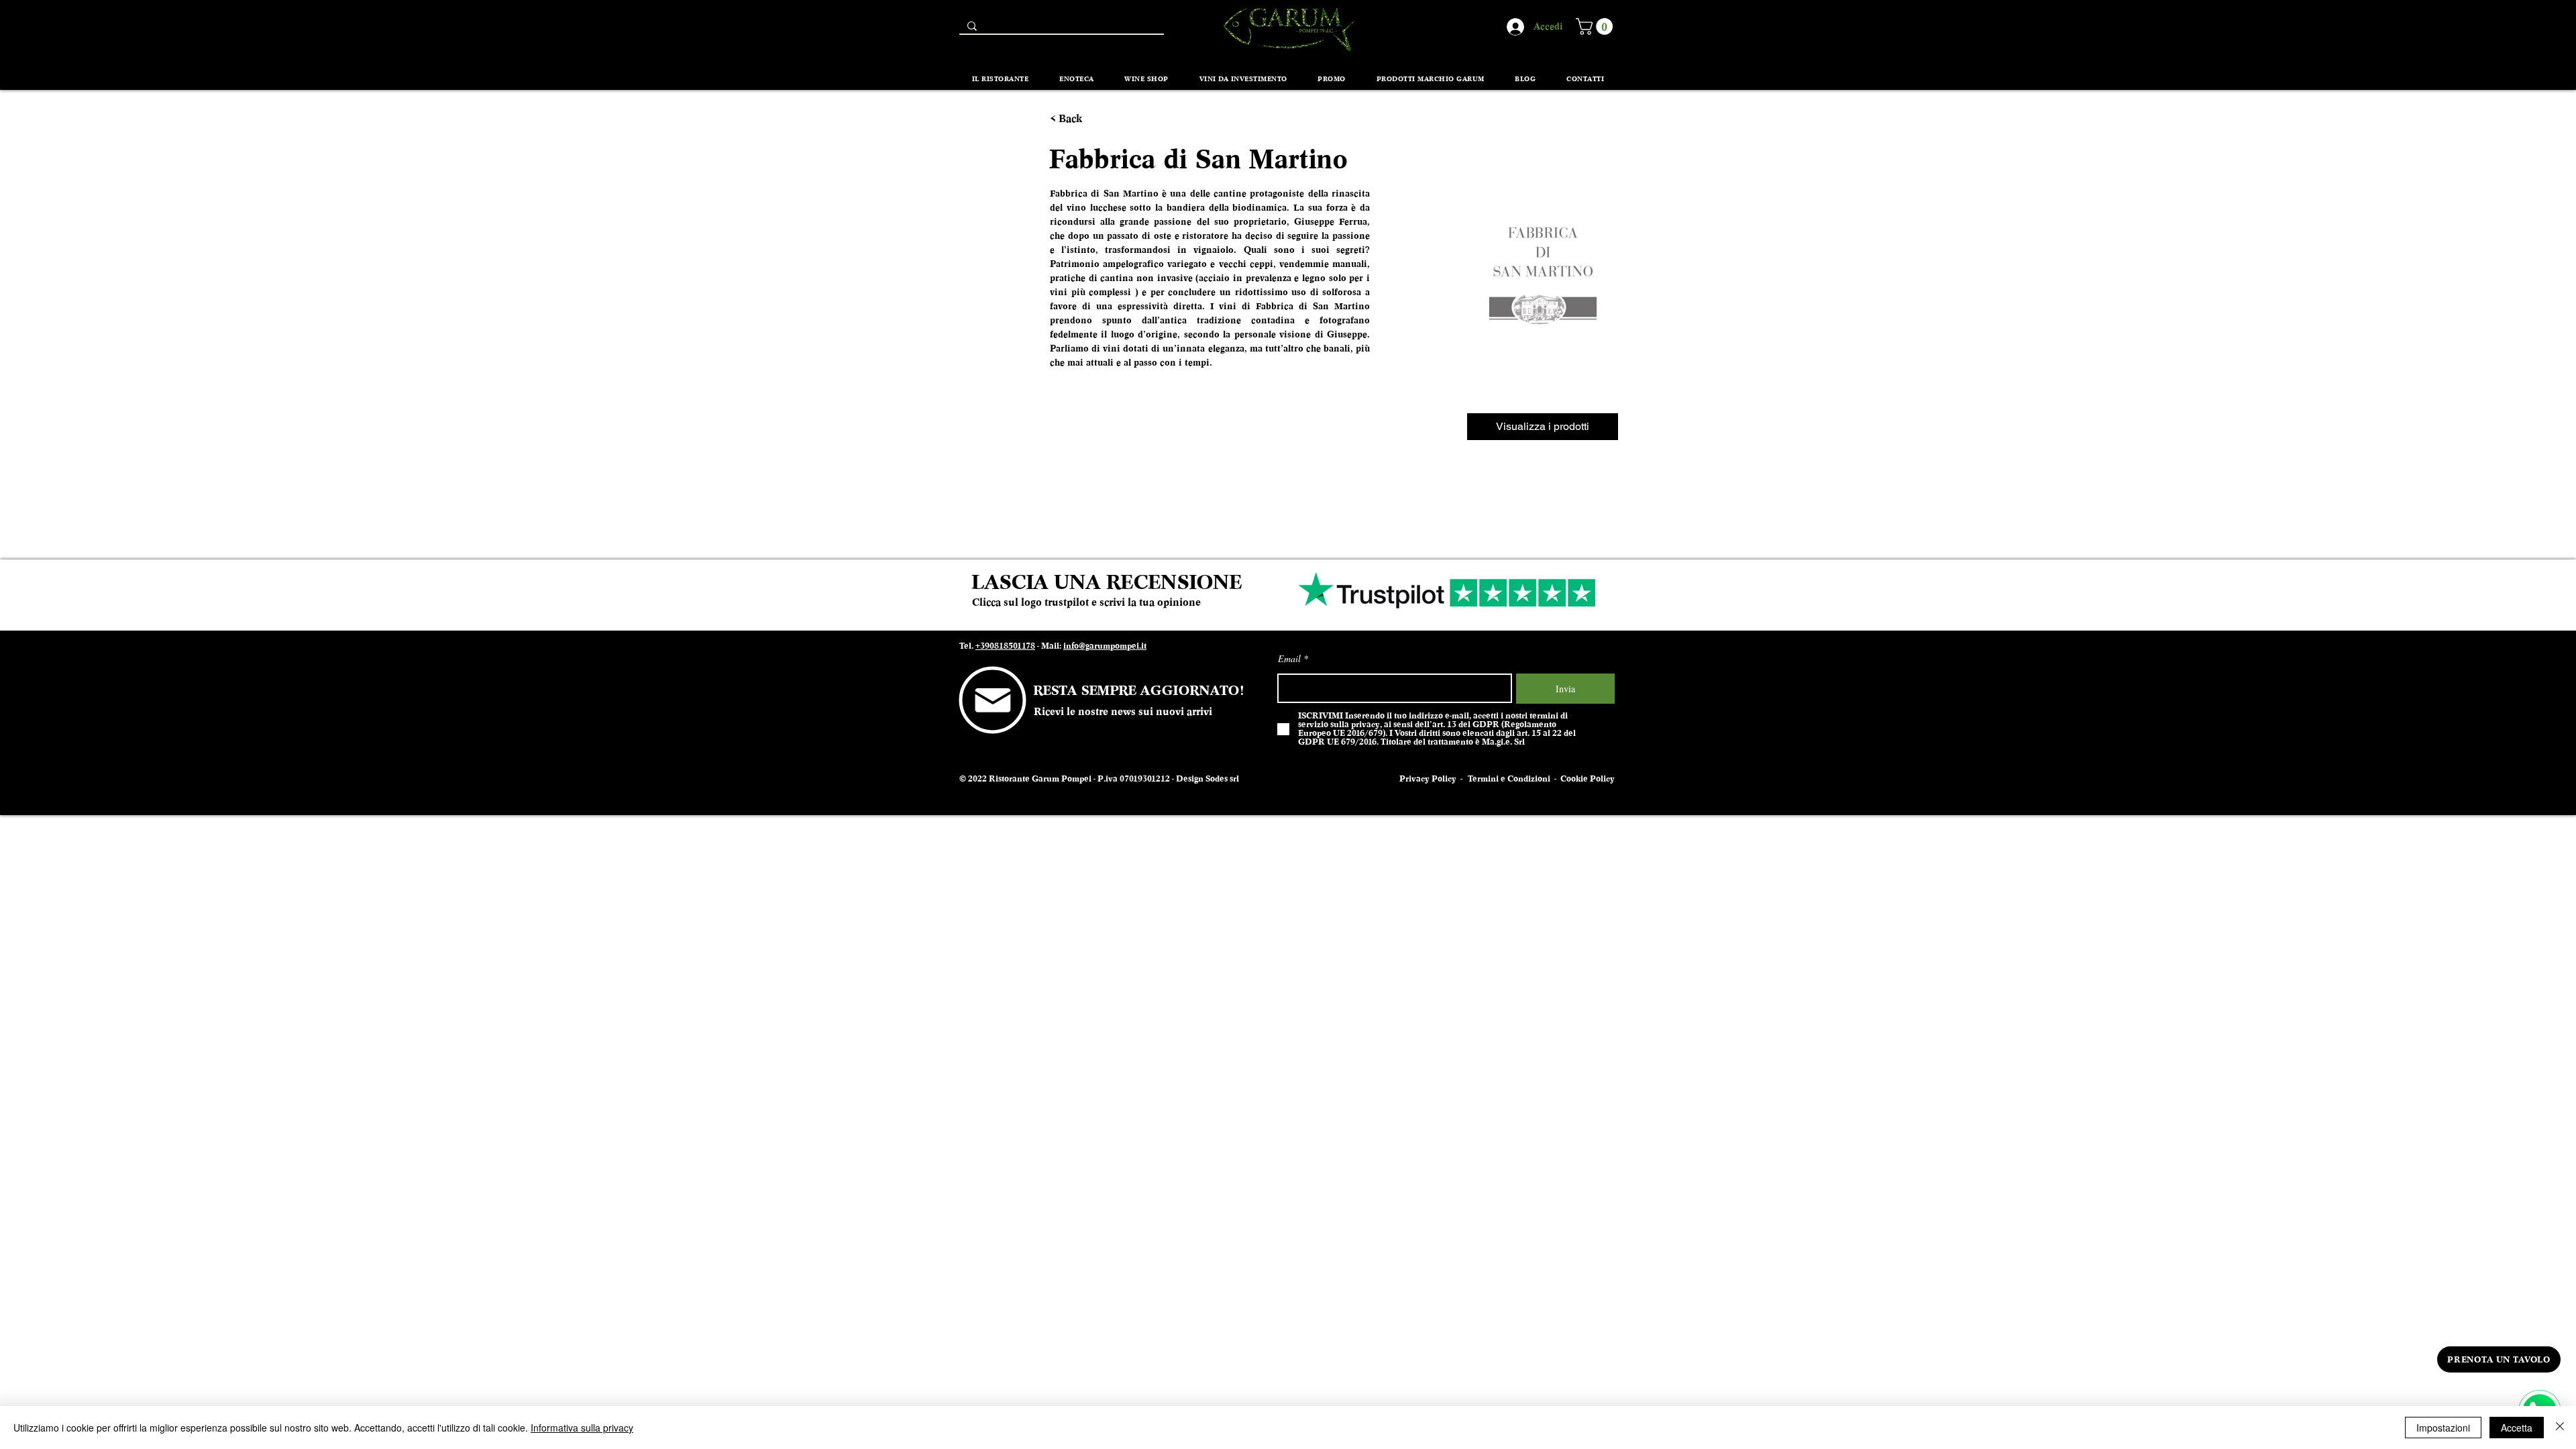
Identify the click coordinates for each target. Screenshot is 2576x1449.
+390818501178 (1005, 646)
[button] (1596, 26)
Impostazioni (2443, 1428)
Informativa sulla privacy (582, 1428)
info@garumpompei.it (1105, 646)
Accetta (2517, 1428)
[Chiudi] (2560, 1428)
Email (1289, 659)
